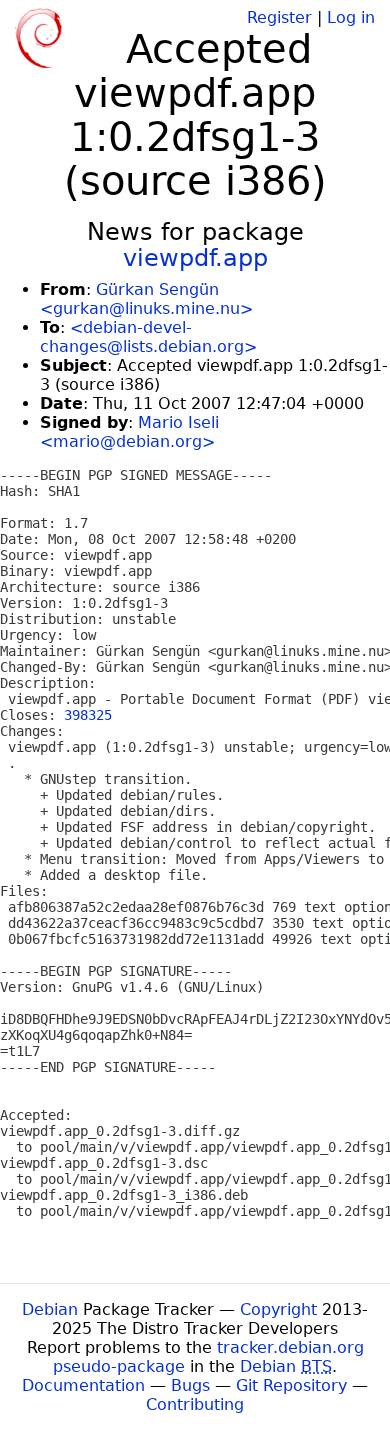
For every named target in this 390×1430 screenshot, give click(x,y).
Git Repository (291, 1385)
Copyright (278, 1309)
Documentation (83, 1385)
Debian (50, 1309)
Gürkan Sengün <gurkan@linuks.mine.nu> (146, 299)
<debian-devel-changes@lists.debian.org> (148, 337)
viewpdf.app (195, 258)
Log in (351, 17)
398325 (88, 715)
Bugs (190, 1385)
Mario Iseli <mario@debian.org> (129, 432)
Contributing (195, 1404)
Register (279, 17)
